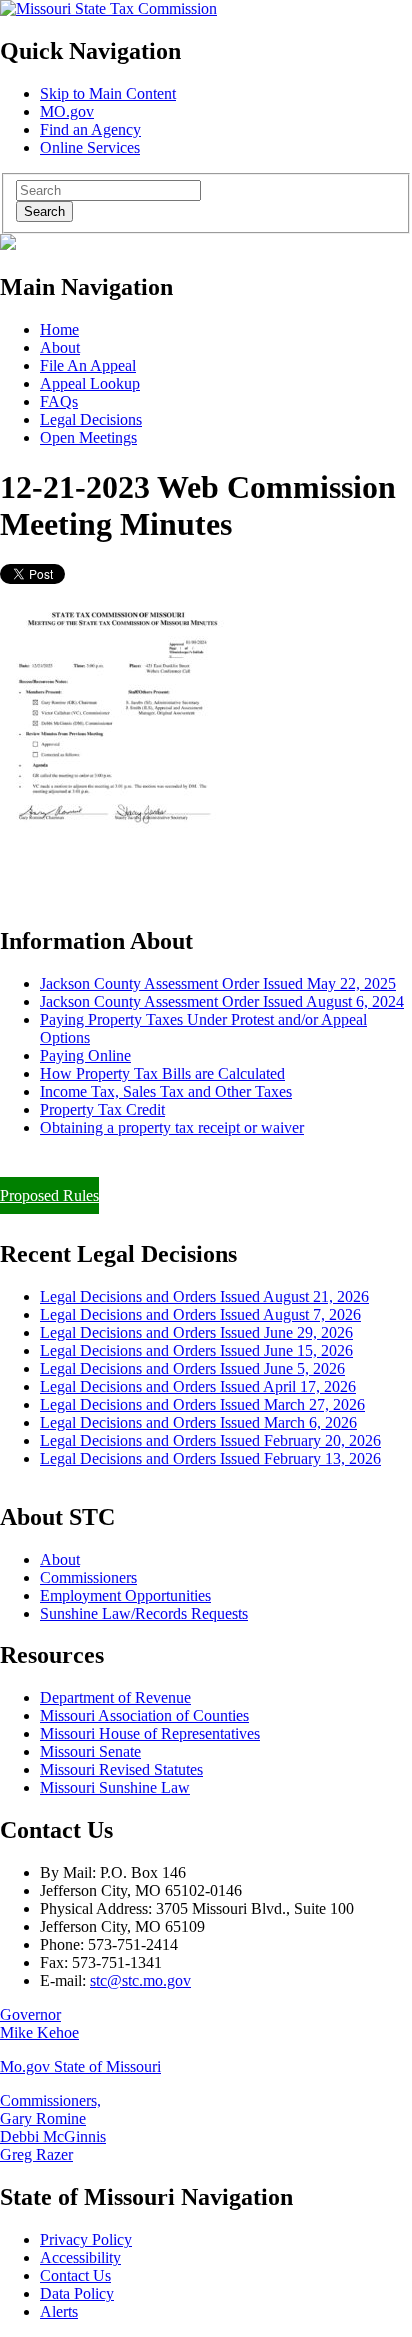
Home (59, 329)
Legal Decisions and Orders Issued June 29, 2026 (196, 1332)
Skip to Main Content (108, 93)
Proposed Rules (49, 1195)
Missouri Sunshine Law (115, 1787)
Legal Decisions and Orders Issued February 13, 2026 (210, 1458)
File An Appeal (88, 365)
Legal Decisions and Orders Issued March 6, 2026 (198, 1422)
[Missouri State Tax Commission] (108, 8)
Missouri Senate (90, 1751)
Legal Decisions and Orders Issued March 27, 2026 (202, 1404)
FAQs (59, 401)
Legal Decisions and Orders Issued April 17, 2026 (198, 1386)
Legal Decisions (91, 419)
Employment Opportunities (125, 1595)
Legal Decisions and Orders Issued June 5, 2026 (192, 1368)
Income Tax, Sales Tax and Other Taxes (166, 1091)
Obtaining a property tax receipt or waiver (172, 1127)
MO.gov (67, 111)
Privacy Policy (86, 2239)
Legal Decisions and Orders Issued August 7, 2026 (200, 1314)
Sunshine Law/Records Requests (144, 1613)
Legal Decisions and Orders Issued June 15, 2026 (196, 1350)
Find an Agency (90, 129)
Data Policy (77, 2293)
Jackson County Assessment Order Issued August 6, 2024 (222, 1001)
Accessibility (80, 2257)
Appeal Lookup (90, 383)
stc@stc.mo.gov (140, 1980)
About (60, 347)
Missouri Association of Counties (144, 1715)
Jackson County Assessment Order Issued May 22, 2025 (218, 983)
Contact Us (75, 2275)
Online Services (90, 147)
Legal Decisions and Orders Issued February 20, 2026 (210, 1440)
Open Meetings (88, 437)
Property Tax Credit (102, 1109)
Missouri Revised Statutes (121, 1769)
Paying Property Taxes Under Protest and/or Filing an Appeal (193, 1161)
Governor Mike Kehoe (39, 2023)
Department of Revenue (115, 1697)
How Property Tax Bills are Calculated (162, 1073)
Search (44, 211)
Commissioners (88, 1577)
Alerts (59, 2311)
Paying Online (85, 1055)
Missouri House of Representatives (150, 1733)
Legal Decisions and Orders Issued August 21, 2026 (204, 1296)
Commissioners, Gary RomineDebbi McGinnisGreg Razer (53, 2127)
